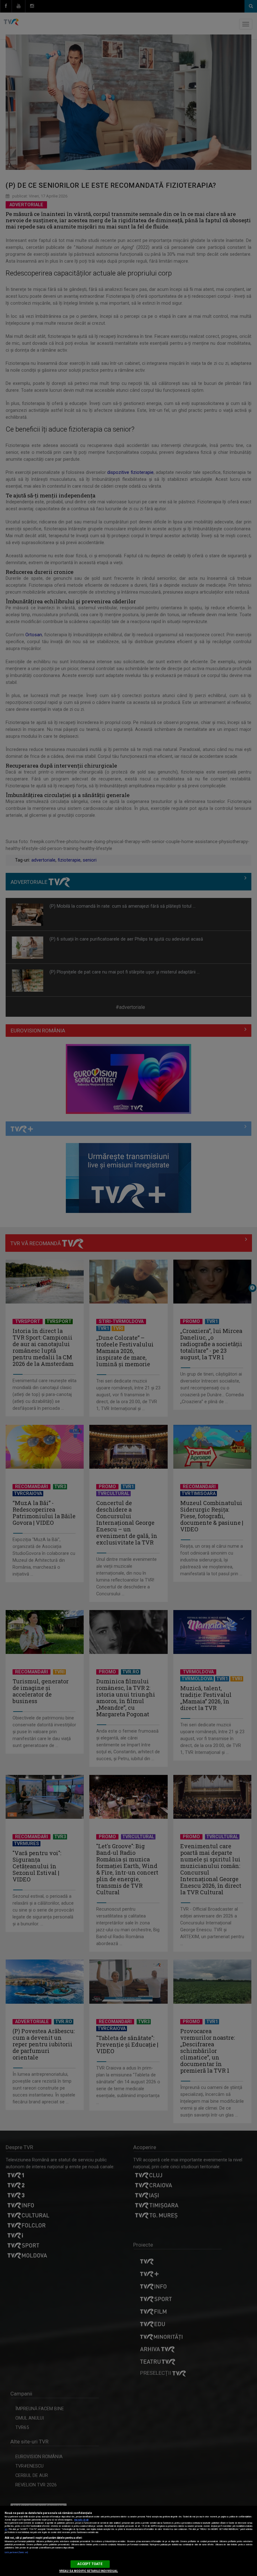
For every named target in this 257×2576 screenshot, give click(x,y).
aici (6, 2529)
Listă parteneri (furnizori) (16, 2552)
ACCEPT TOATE (90, 2564)
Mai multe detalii (81, 2520)
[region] (128, 2541)
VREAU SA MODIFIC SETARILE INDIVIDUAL (89, 2571)
